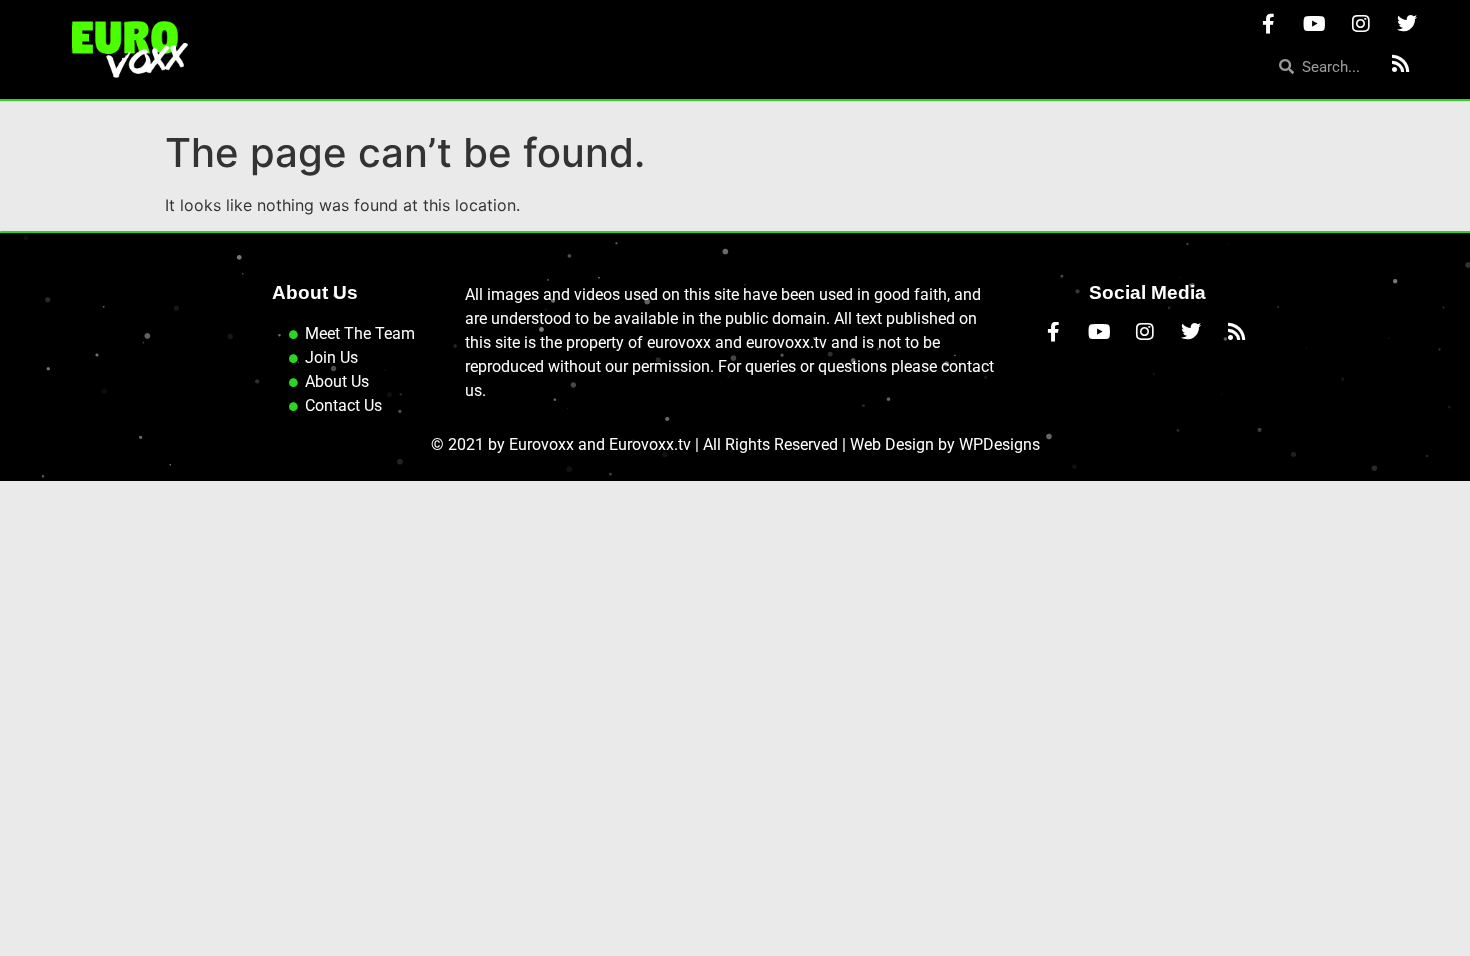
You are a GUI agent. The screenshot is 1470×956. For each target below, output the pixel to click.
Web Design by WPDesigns (945, 444)
